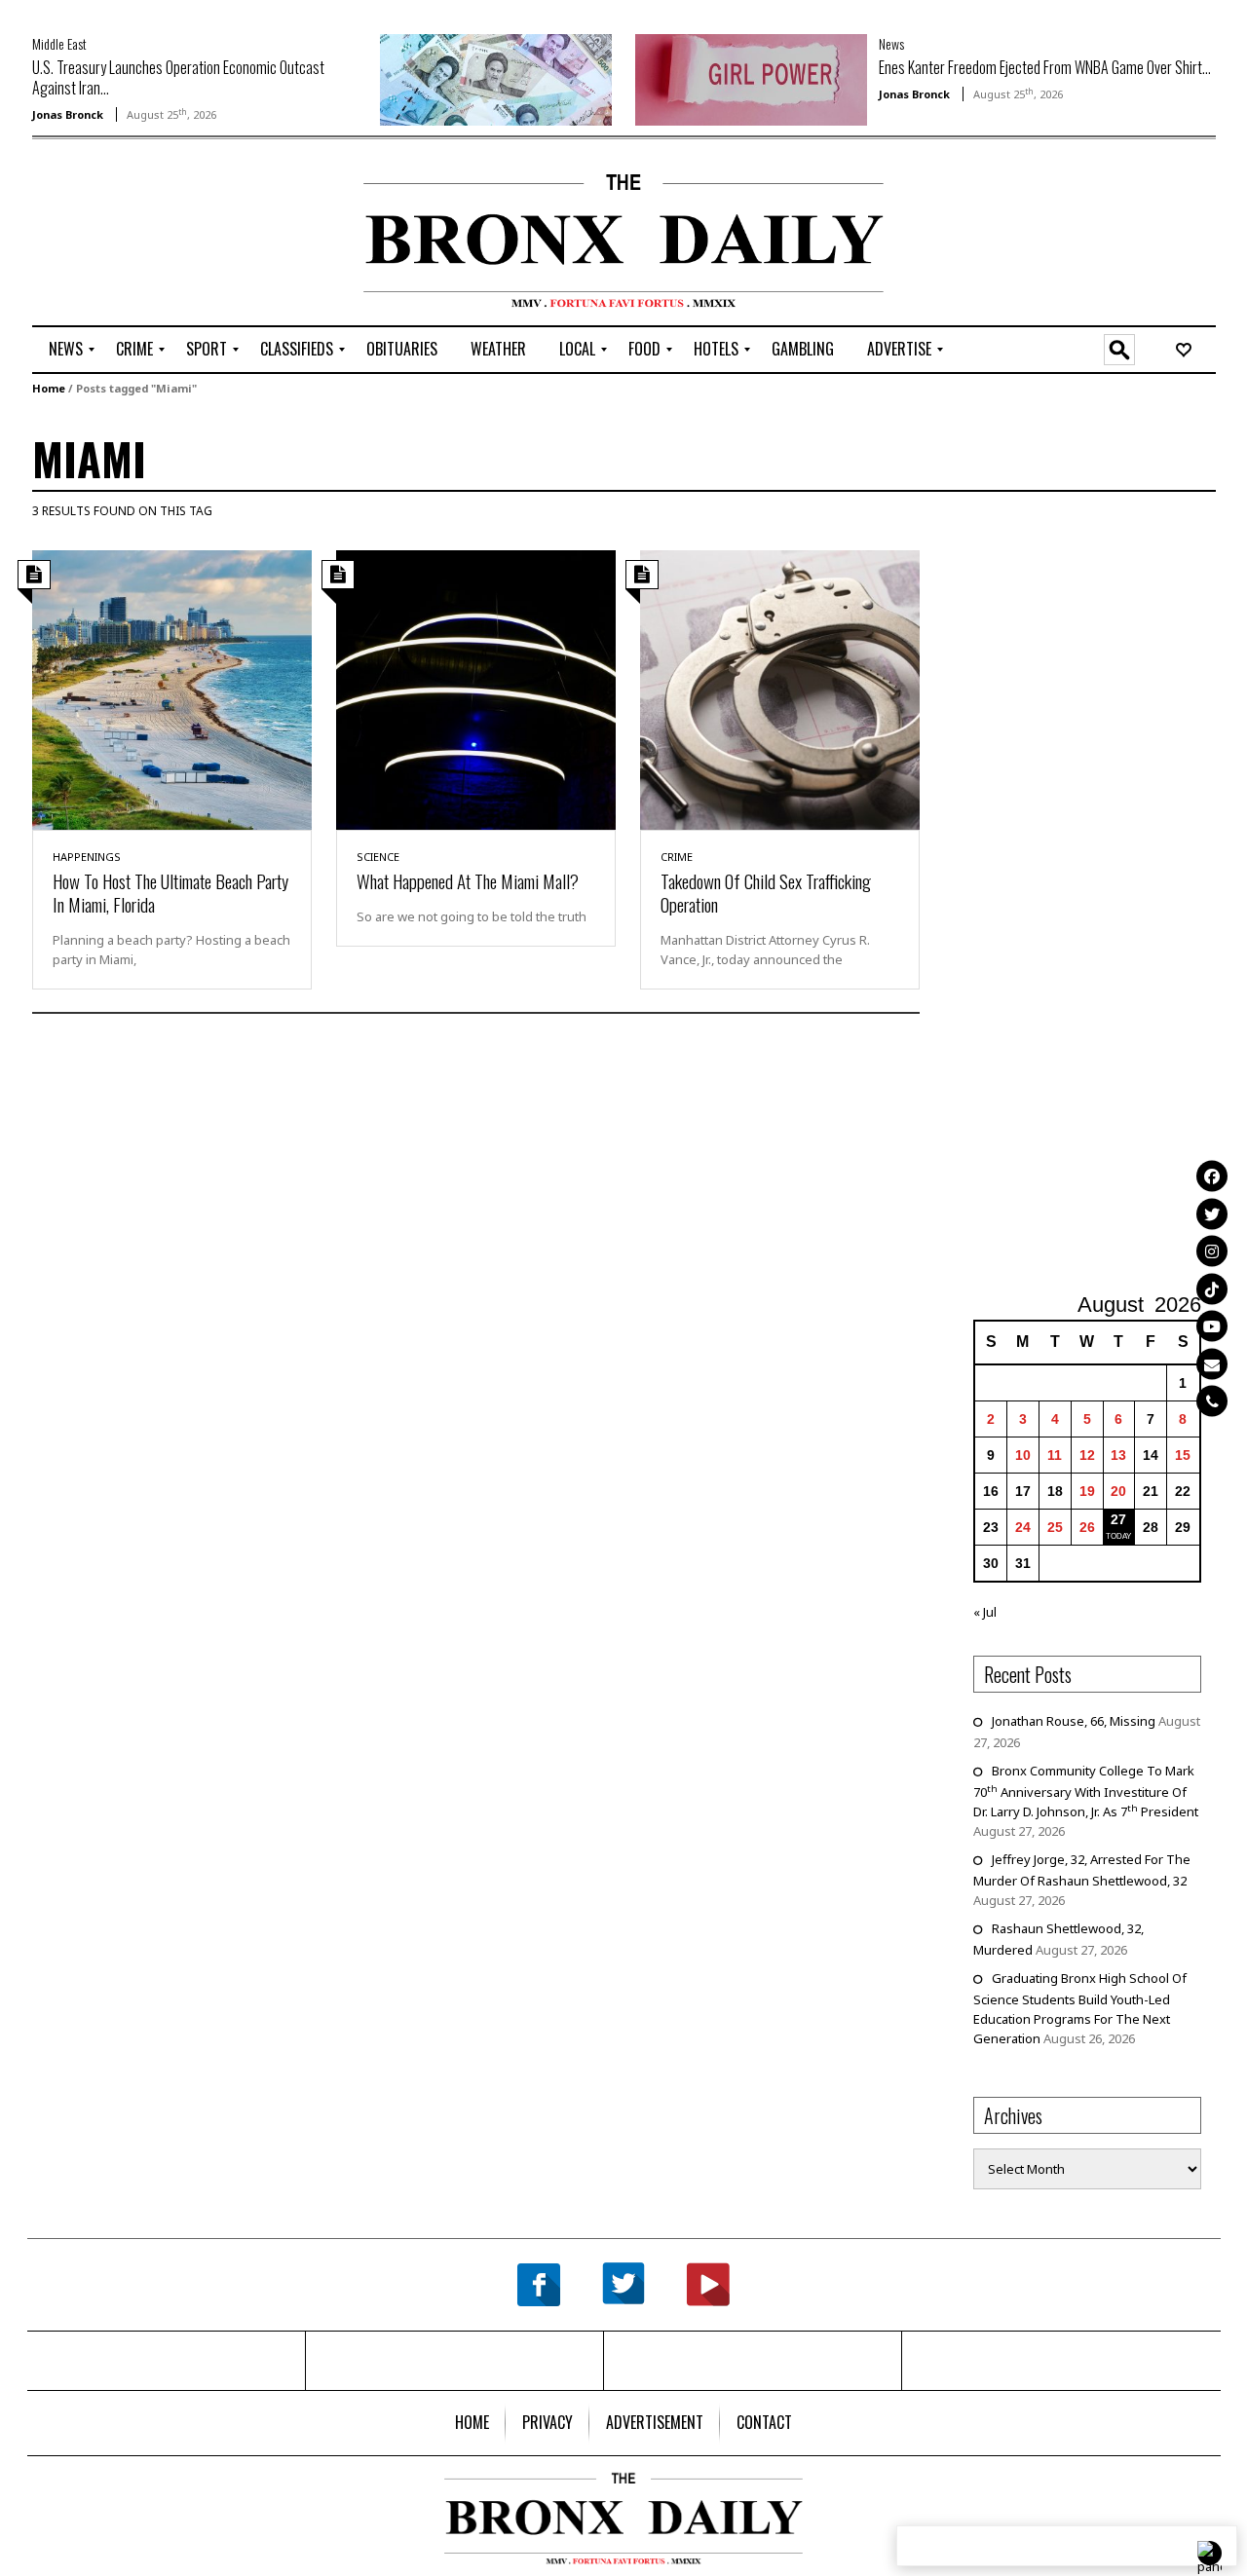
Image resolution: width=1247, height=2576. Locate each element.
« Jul (985, 1612)
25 (1055, 1527)
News (891, 43)
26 (1087, 1527)
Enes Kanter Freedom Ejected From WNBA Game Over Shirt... (1045, 67)
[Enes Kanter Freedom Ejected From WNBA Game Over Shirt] (751, 78)
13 (1118, 1455)
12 (1087, 1455)
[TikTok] (1212, 1288)
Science (378, 857)
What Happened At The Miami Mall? (468, 880)
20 (1118, 1491)
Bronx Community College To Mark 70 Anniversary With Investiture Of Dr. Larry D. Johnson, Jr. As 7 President (1086, 1791)
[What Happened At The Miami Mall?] (476, 689)
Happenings (87, 857)
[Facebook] (1212, 1176)
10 (1023, 1455)
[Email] (1212, 1363)
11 (1055, 1455)
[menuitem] (66, 350)
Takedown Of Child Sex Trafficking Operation (766, 892)
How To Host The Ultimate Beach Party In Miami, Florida (170, 892)
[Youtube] (1212, 1325)
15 (1183, 1455)
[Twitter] (1212, 1213)
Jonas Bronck (68, 114)
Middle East (59, 43)
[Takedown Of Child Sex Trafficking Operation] (780, 689)
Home (49, 388)
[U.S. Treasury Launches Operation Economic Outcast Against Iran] (496, 78)
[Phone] (1212, 1400)
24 (1023, 1527)
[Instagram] (1212, 1251)
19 (1087, 1491)
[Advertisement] (146, 235)
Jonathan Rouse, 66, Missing (1074, 1721)
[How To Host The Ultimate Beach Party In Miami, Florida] (172, 689)
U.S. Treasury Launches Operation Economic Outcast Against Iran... (178, 77)
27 (1118, 1519)
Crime (677, 857)
